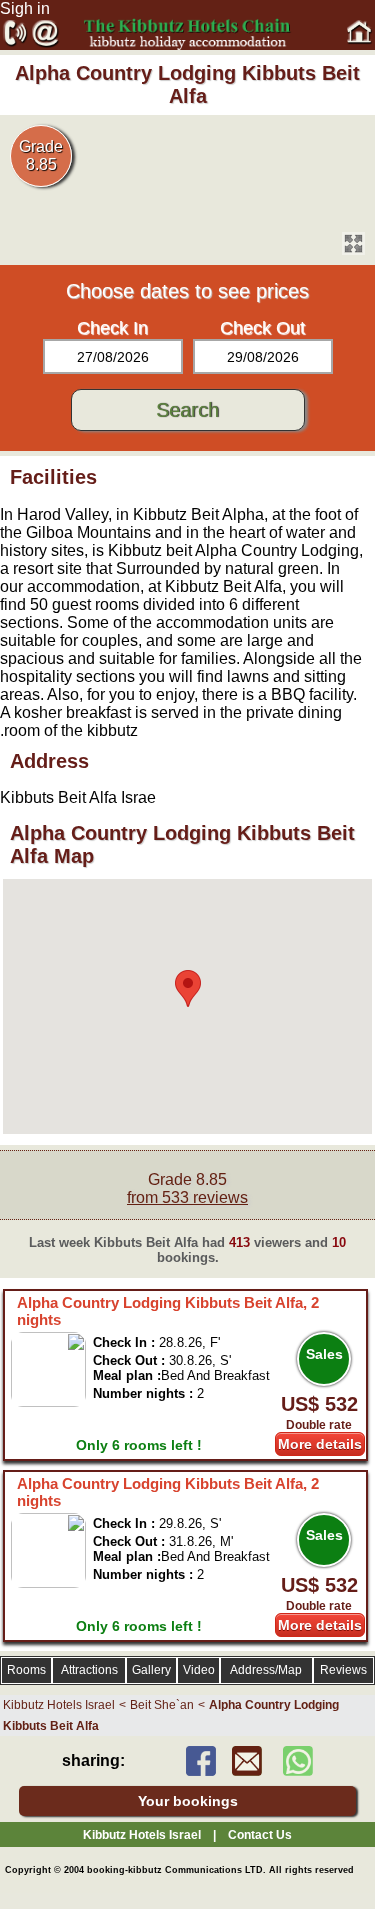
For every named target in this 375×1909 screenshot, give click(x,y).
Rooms (26, 1670)
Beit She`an (162, 1705)
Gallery (151, 1670)
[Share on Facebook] (201, 1770)
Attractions (89, 1670)
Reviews (343, 1670)
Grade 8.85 (187, 1188)
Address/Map (266, 1670)
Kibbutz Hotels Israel (59, 1705)
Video (199, 1670)
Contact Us (260, 1835)
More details (320, 1444)
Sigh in (25, 8)
